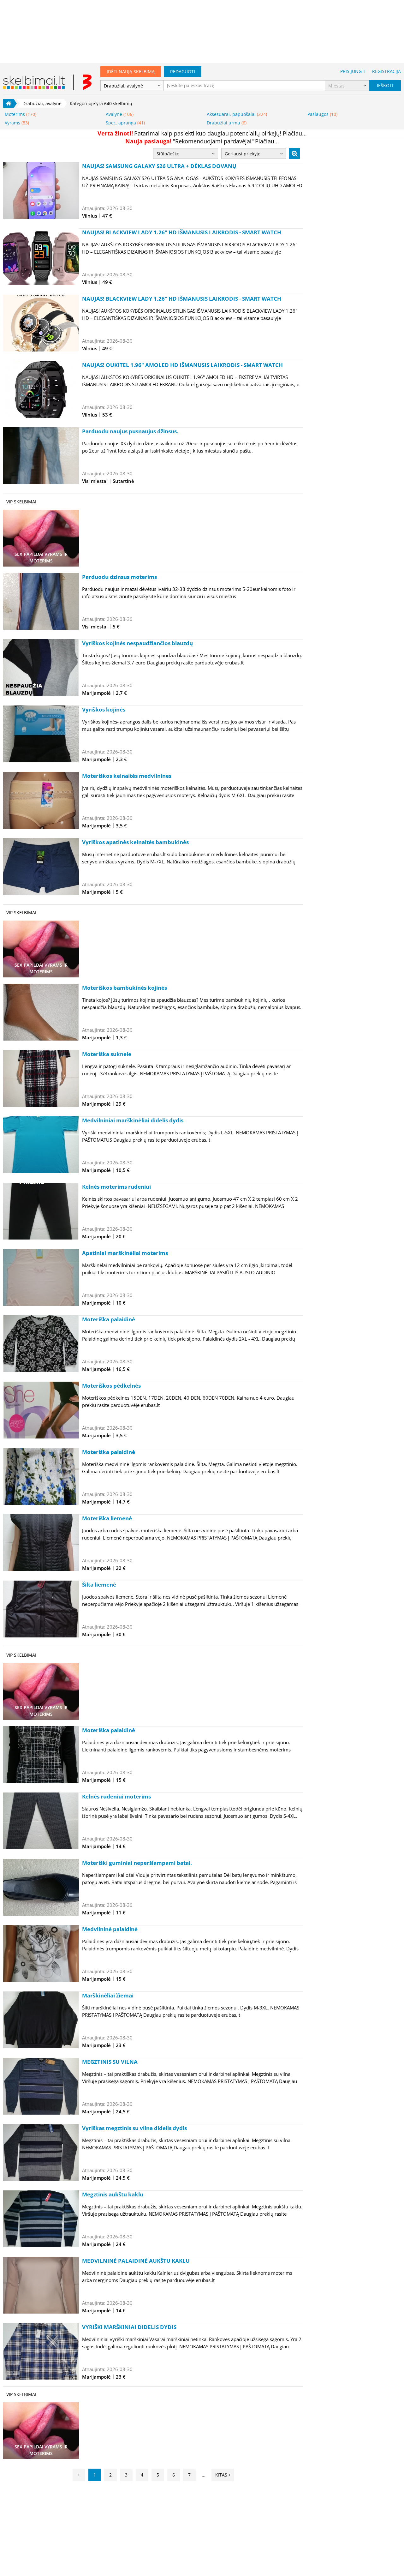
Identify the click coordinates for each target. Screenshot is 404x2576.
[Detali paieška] (294, 153)
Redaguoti (183, 72)
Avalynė (120, 114)
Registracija (386, 71)
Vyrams (17, 123)
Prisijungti (353, 71)
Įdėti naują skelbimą (131, 72)
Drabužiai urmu (227, 123)
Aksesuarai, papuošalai (237, 114)
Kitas (222, 2475)
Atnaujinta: (94, 208)
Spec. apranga (125, 123)
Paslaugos (322, 114)
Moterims (21, 114)
